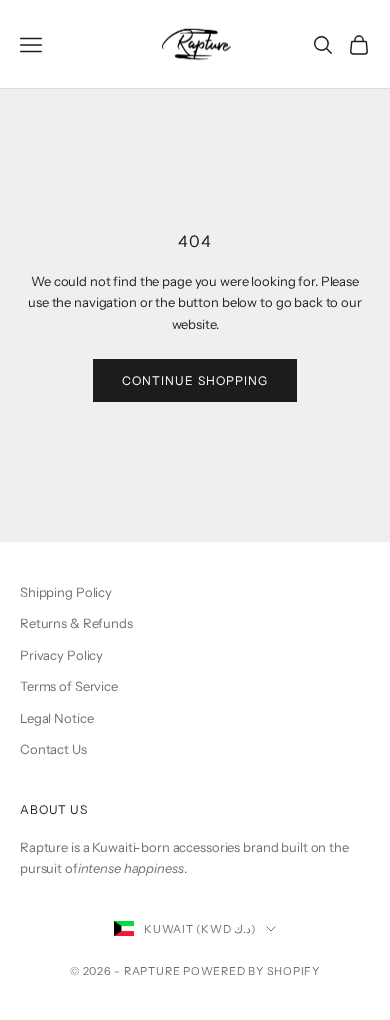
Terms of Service (69, 686)
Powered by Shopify (251, 971)
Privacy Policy (61, 655)
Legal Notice (56, 718)
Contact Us (53, 749)
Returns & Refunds (76, 623)
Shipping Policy (66, 592)
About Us (54, 809)
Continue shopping (195, 380)
